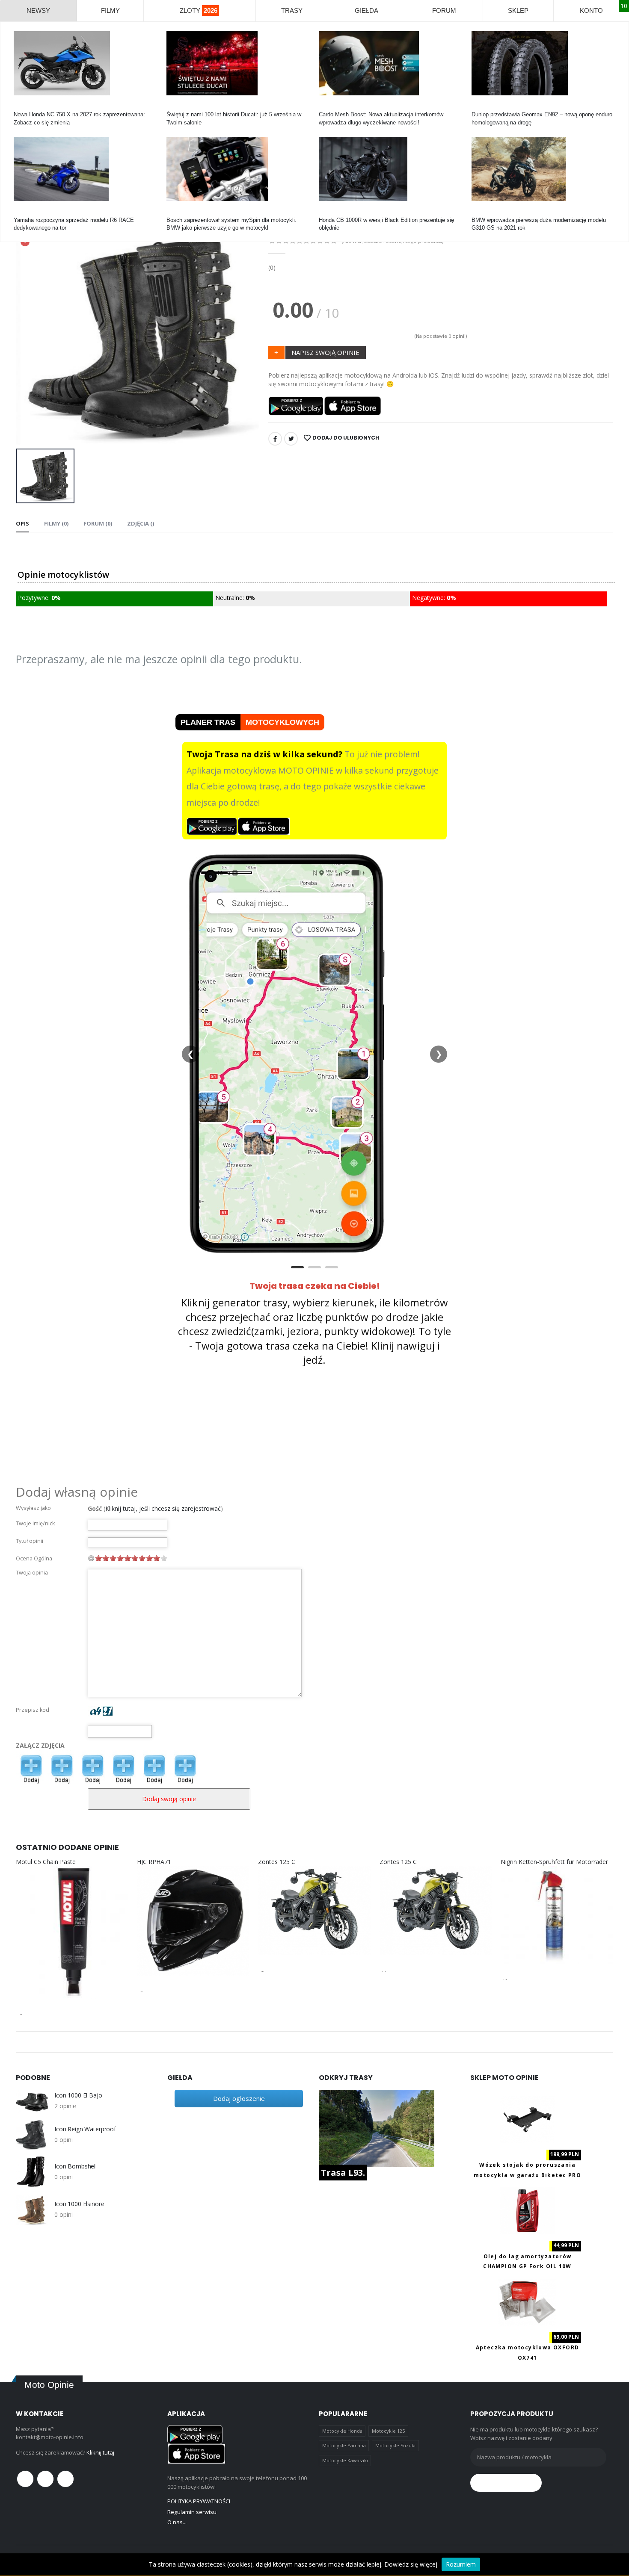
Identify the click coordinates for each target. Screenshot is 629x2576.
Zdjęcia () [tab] (141, 523)
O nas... (177, 2522)
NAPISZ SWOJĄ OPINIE (325, 352)
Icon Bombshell (76, 2166)
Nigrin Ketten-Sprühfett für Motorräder (554, 1862)
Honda (22, 107)
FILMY (110, 10)
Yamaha (24, 212)
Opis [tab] (22, 523)
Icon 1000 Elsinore (79, 2204)
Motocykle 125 (388, 2431)
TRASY (292, 10)
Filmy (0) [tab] (56, 523)
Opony (480, 107)
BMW (478, 212)
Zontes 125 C (277, 1862)
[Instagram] (65, 2479)
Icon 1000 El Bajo (78, 2095)
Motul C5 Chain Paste (46, 1862)
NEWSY (38, 10)
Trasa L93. (343, 2173)
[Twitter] (291, 439)
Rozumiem (461, 2564)
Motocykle (179, 212)
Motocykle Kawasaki (345, 2460)
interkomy (331, 107)
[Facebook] (275, 439)
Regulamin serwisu (192, 2512)
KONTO (591, 10)
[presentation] (29, 331)
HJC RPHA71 (154, 1862)
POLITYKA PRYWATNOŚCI (199, 2501)
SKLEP (518, 10)
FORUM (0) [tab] (98, 523)
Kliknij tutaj (100, 2452)
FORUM (444, 10)
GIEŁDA (366, 10)
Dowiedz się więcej (411, 2564)
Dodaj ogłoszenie (239, 2098)
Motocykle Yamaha (344, 2445)
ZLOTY (199, 10)
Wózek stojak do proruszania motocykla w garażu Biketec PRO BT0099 (527, 2175)
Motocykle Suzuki (395, 2445)
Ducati (174, 107)
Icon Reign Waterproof (85, 2129)
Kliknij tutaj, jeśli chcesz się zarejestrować (163, 1508)
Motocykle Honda (342, 2431)
